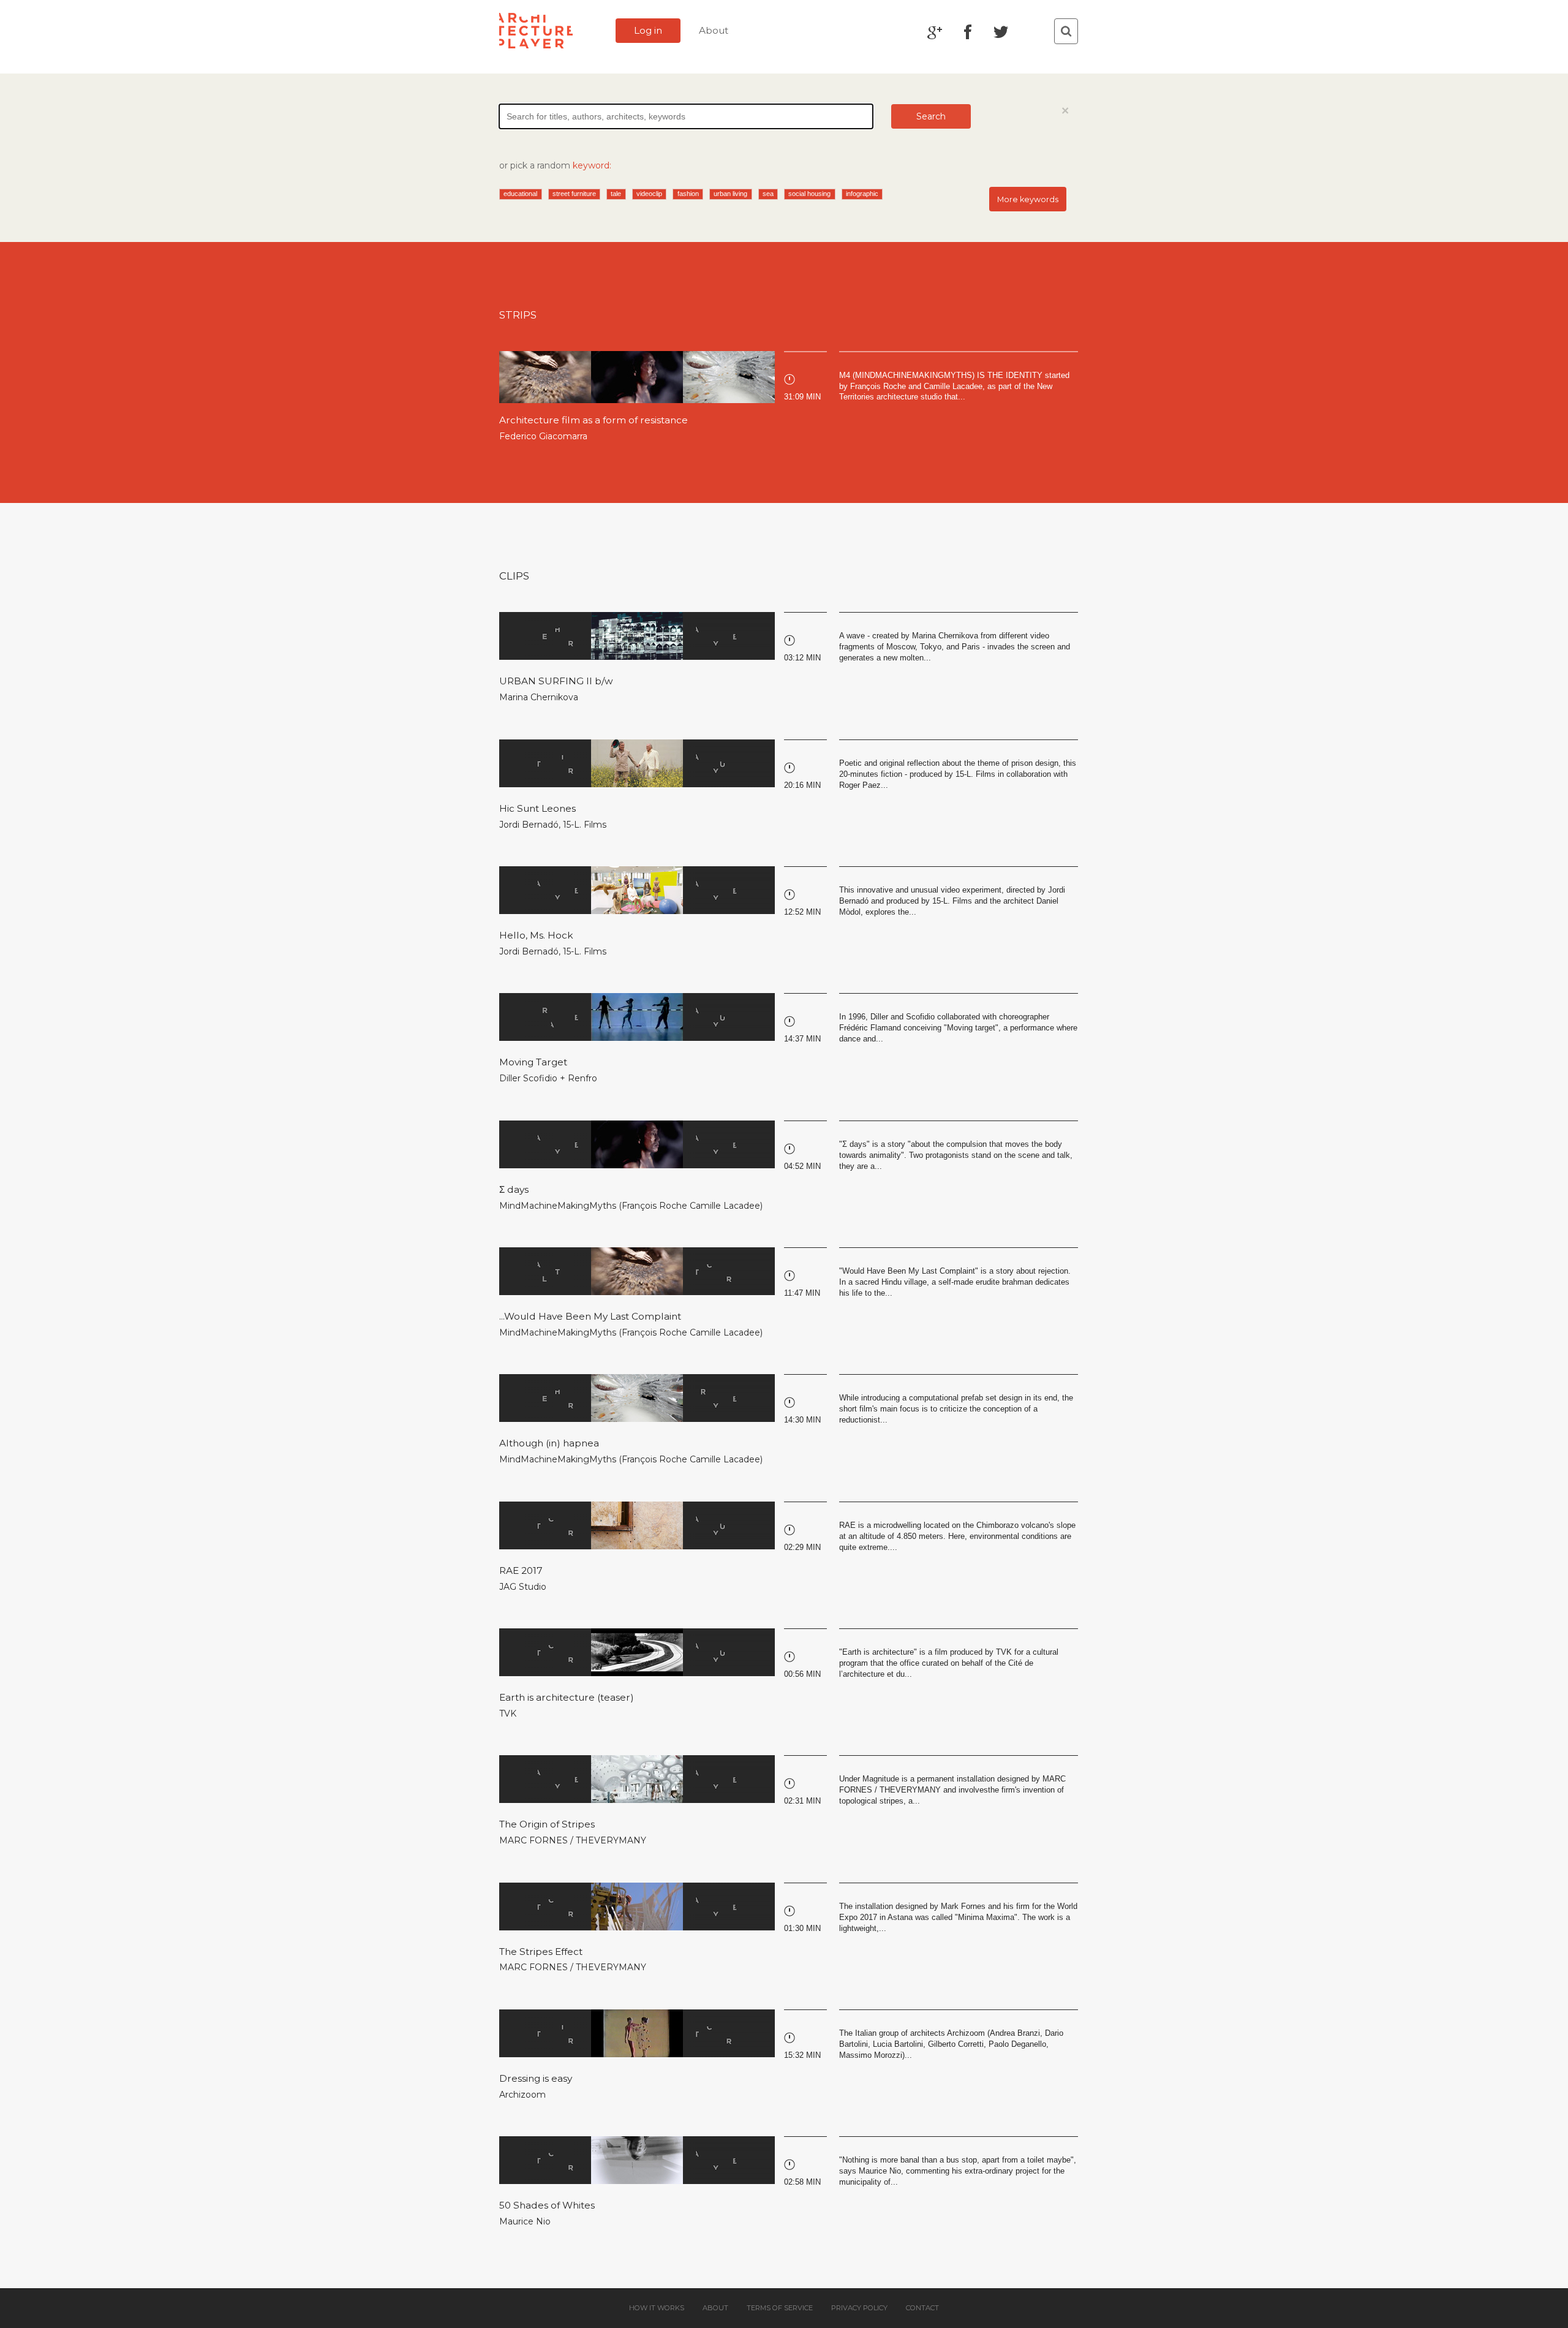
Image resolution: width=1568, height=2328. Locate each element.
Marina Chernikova (539, 697)
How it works (657, 2308)
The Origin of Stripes (547, 1824)
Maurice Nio (525, 2221)
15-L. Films (585, 825)
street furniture (574, 194)
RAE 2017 (521, 1570)
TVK (508, 1714)
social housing (809, 194)
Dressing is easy (536, 2078)
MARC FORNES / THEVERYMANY (573, 1840)
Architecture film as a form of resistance (594, 420)
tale (616, 194)
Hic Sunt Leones (537, 808)
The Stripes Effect (541, 1952)
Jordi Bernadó (529, 825)
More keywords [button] (1028, 199)
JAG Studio (523, 1587)
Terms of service (780, 2308)
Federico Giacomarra (543, 436)
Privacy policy (859, 2308)
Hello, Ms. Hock (536, 935)
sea (768, 194)
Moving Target (533, 1062)
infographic (862, 194)
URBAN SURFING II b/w (556, 681)
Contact (922, 2308)
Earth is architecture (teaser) (567, 1697)
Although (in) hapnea (549, 1443)
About (714, 30)
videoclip (649, 194)
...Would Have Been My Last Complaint (590, 1316)
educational (520, 194)
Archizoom (522, 2095)
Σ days (514, 1189)
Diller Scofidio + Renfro (548, 1078)
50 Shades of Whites (547, 2205)
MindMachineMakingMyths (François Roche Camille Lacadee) (631, 1206)
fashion (688, 194)
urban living (730, 194)
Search (931, 116)
